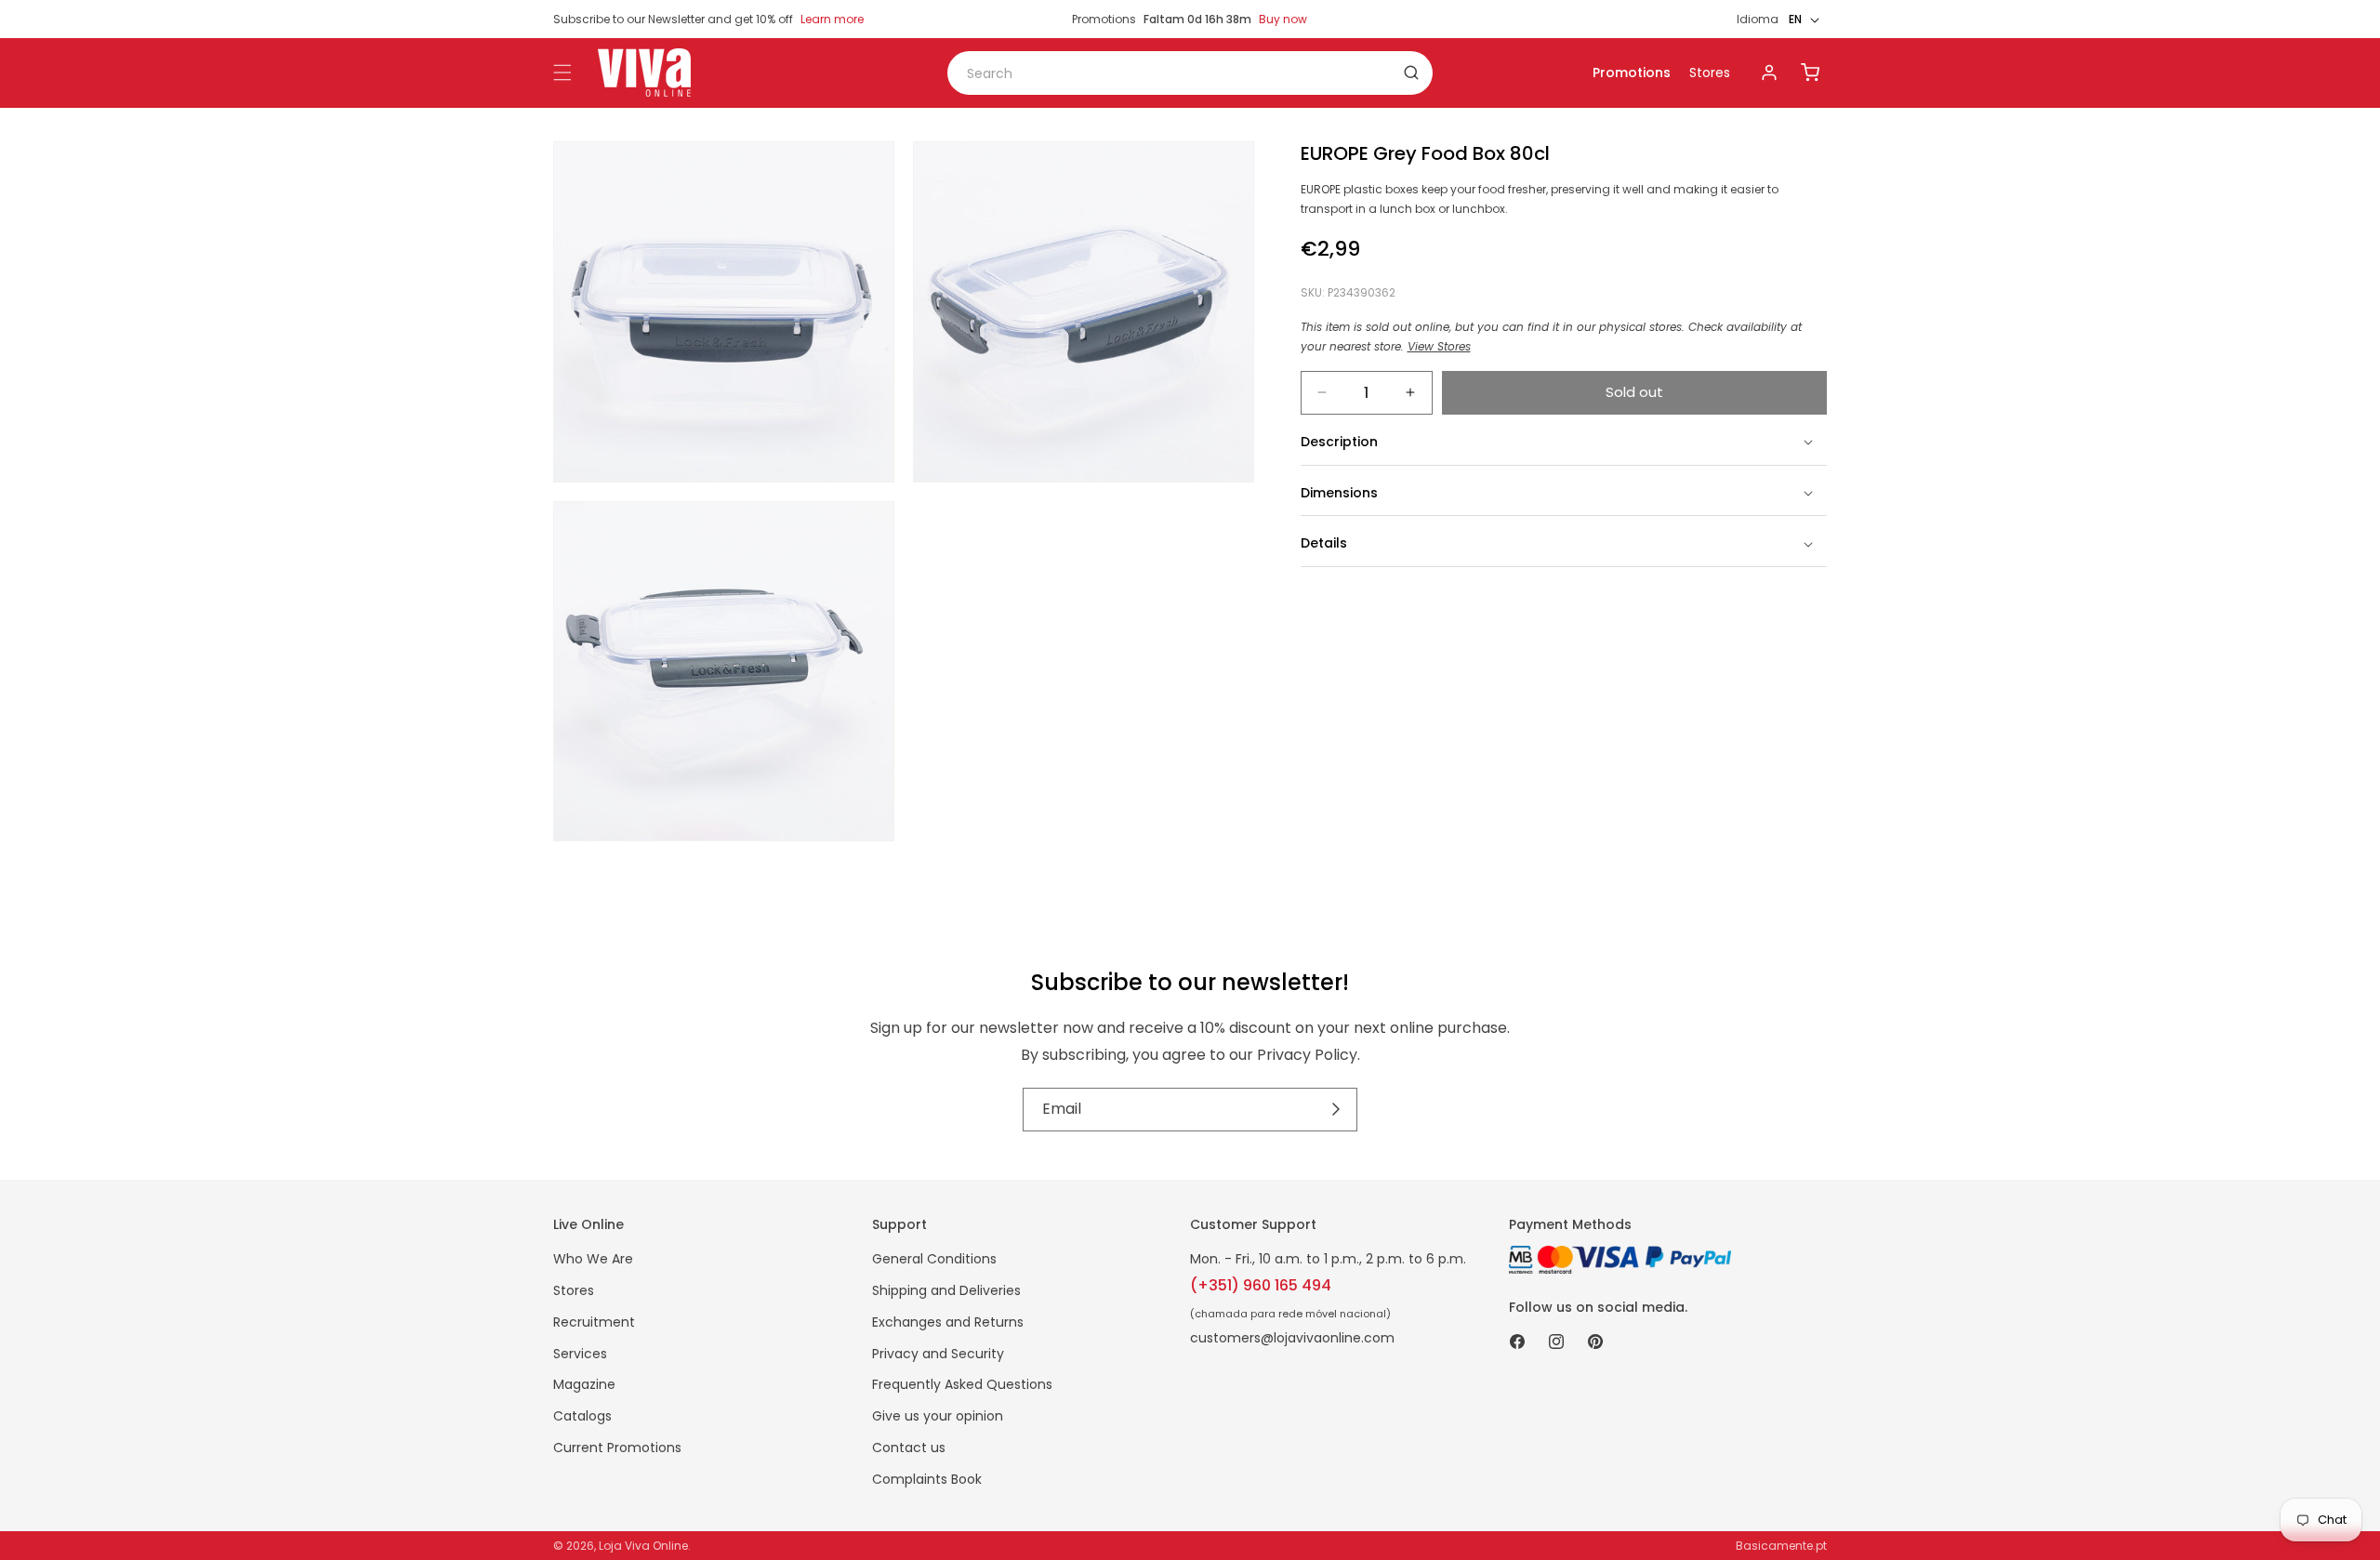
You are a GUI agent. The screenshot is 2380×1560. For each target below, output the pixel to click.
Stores (1710, 73)
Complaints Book (927, 1479)
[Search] (1411, 73)
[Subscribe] (1336, 1110)
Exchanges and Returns (948, 1322)
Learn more (832, 19)
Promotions (1632, 73)
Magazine (584, 1384)
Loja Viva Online (643, 1546)
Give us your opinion (938, 1416)
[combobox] (1190, 73)
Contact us (909, 1448)
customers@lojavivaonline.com (1292, 1338)
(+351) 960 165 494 (1261, 1285)
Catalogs (582, 1416)
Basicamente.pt (1781, 1546)
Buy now (1283, 19)
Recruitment (594, 1322)
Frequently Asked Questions (962, 1384)
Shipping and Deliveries (946, 1290)
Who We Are (593, 1259)
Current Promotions (617, 1448)
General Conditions (934, 1259)
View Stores (1439, 346)
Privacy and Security (938, 1354)
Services (580, 1354)
